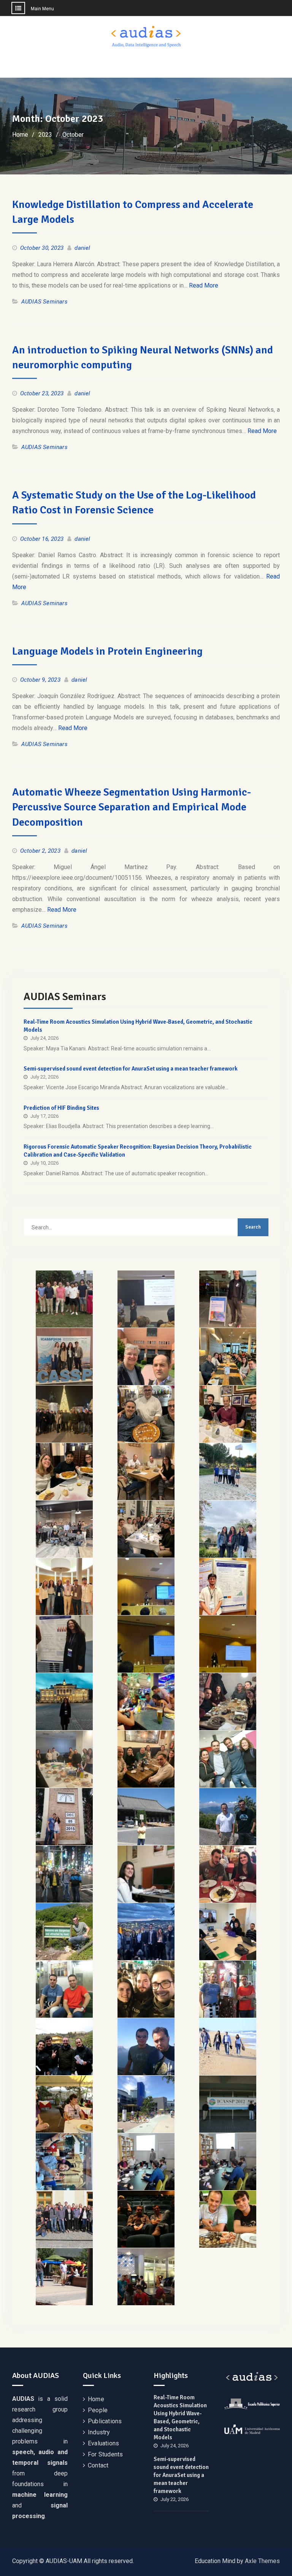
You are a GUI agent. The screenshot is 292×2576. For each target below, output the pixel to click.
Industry (99, 2432)
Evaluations (103, 2443)
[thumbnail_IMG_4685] (64, 1759)
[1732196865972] (146, 1702)
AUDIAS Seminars (44, 302)
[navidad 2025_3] (228, 1414)
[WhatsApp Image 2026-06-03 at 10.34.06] (64, 1357)
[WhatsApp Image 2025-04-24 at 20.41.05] (228, 1472)
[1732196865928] (64, 1702)
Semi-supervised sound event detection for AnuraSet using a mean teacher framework (131, 1069)
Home (96, 2399)
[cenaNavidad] (146, 1529)
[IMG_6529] (228, 1299)
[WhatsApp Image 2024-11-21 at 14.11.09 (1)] (64, 1587)
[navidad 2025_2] (146, 1414)
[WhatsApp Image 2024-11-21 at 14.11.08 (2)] (228, 1587)
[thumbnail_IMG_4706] (146, 1759)
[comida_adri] (228, 1357)
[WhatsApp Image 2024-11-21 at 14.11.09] (228, 1644)
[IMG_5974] (146, 1472)
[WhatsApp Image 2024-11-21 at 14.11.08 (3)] (146, 1644)
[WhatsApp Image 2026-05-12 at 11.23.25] (146, 1357)
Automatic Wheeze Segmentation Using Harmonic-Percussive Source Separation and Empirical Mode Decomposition (132, 807)
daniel (82, 248)
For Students (105, 2454)
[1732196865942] (64, 1644)
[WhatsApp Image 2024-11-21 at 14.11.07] (228, 1529)
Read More (204, 285)
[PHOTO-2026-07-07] (146, 1299)
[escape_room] (64, 1529)
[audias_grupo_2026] (64, 1299)
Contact (98, 2465)
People (98, 2410)
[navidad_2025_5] (64, 1472)
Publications (105, 2421)
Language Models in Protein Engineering (107, 651)
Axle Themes (262, 2561)
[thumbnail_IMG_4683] (228, 1702)
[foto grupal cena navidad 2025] (64, 1414)
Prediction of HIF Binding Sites (61, 1108)
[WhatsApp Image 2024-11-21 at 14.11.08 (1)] (146, 1587)
